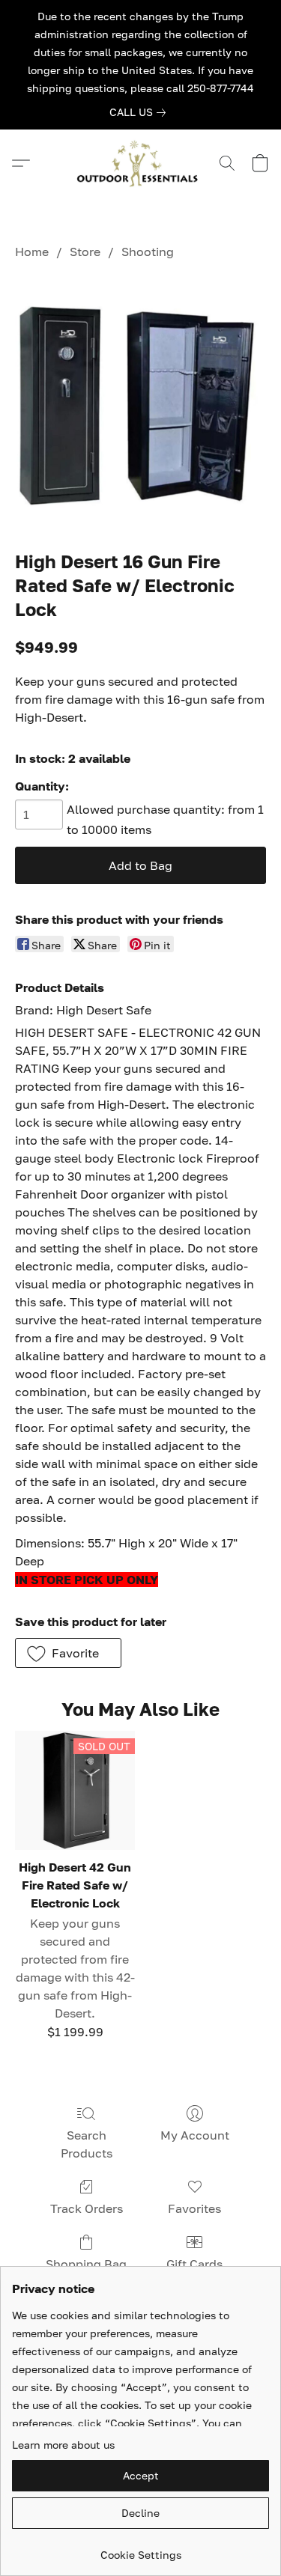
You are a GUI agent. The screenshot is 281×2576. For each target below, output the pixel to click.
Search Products (87, 2144)
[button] (141, 163)
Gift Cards (194, 2264)
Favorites (194, 2208)
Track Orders (87, 2208)
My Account (195, 2135)
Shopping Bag (86, 2264)
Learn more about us (63, 2445)
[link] (140, 112)
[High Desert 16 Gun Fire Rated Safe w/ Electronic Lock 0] (140, 402)
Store (85, 252)
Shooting (148, 252)
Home (32, 252)
